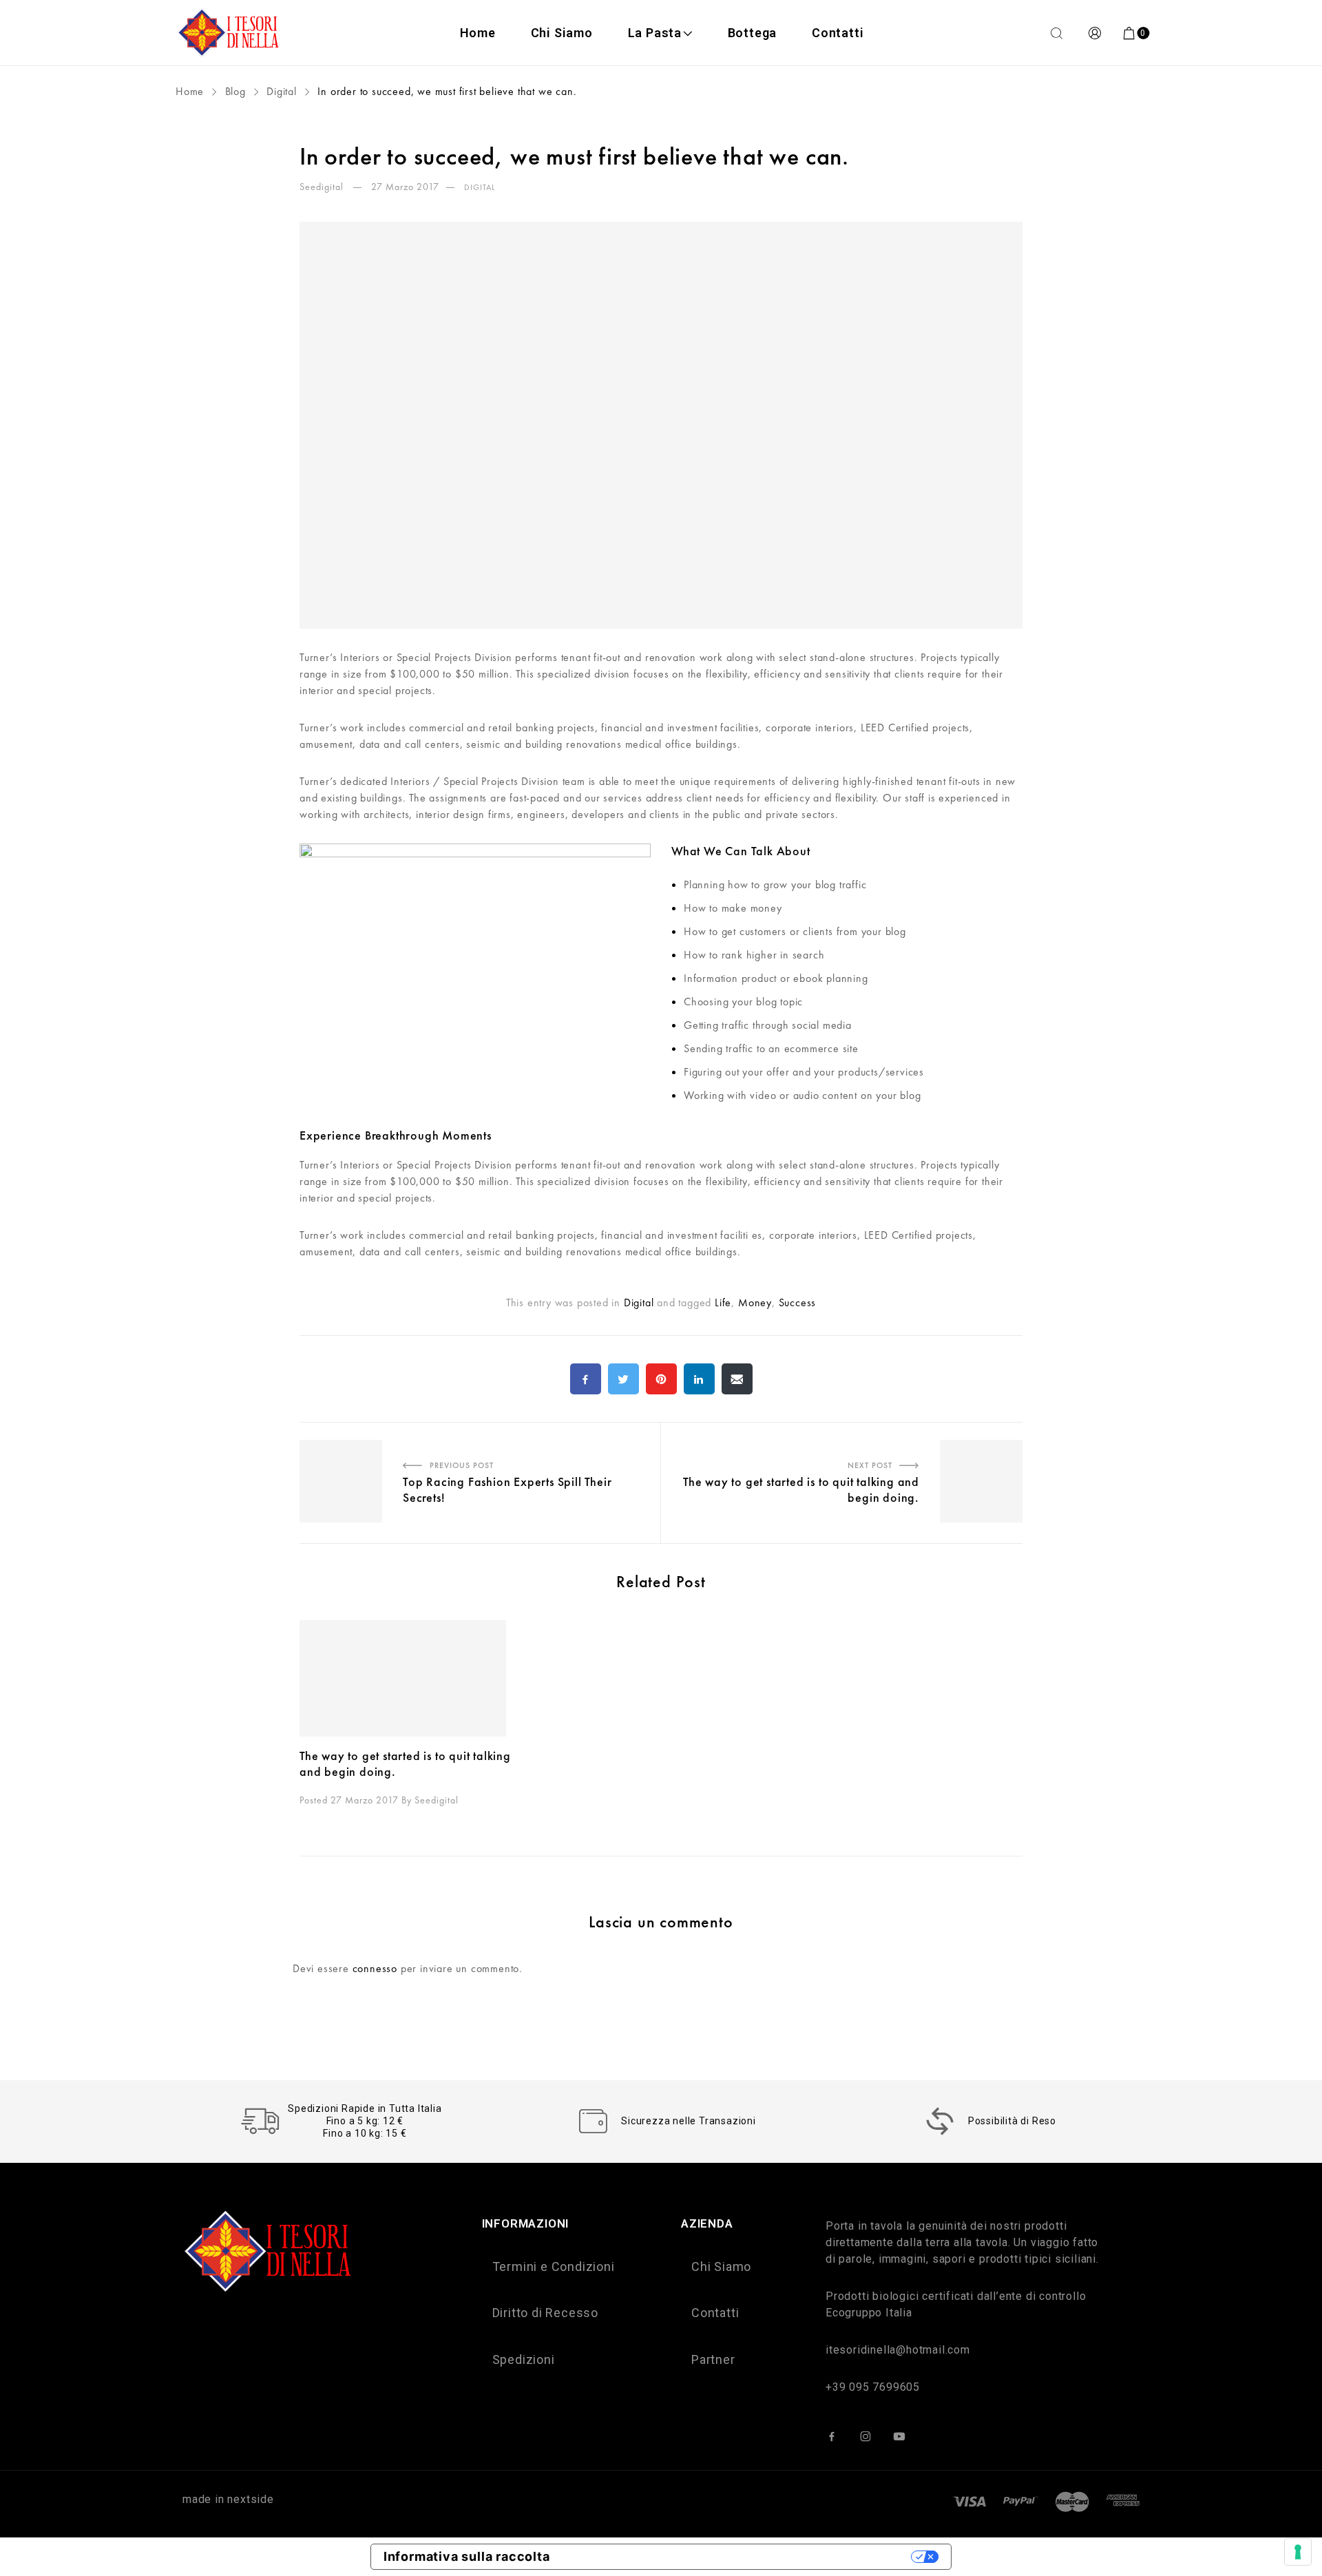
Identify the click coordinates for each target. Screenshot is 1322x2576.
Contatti (838, 33)
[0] (1130, 33)
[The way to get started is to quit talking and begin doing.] (416, 1678)
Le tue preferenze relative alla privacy (738, 2556)
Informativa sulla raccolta (467, 2556)
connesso (375, 1968)
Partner (713, 2359)
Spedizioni (524, 2359)
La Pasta (655, 33)
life (723, 1302)
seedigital (323, 187)
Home (478, 33)
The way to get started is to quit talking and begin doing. (889, 1431)
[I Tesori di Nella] (230, 33)
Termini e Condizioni (554, 2266)
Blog (235, 91)
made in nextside (228, 2499)
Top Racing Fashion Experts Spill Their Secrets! (410, 1431)
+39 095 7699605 (873, 2387)
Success (798, 1302)
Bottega (753, 33)
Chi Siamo (562, 33)
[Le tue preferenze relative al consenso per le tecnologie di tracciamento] (1298, 2552)
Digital (282, 91)
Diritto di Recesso (545, 2313)
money (755, 1302)
